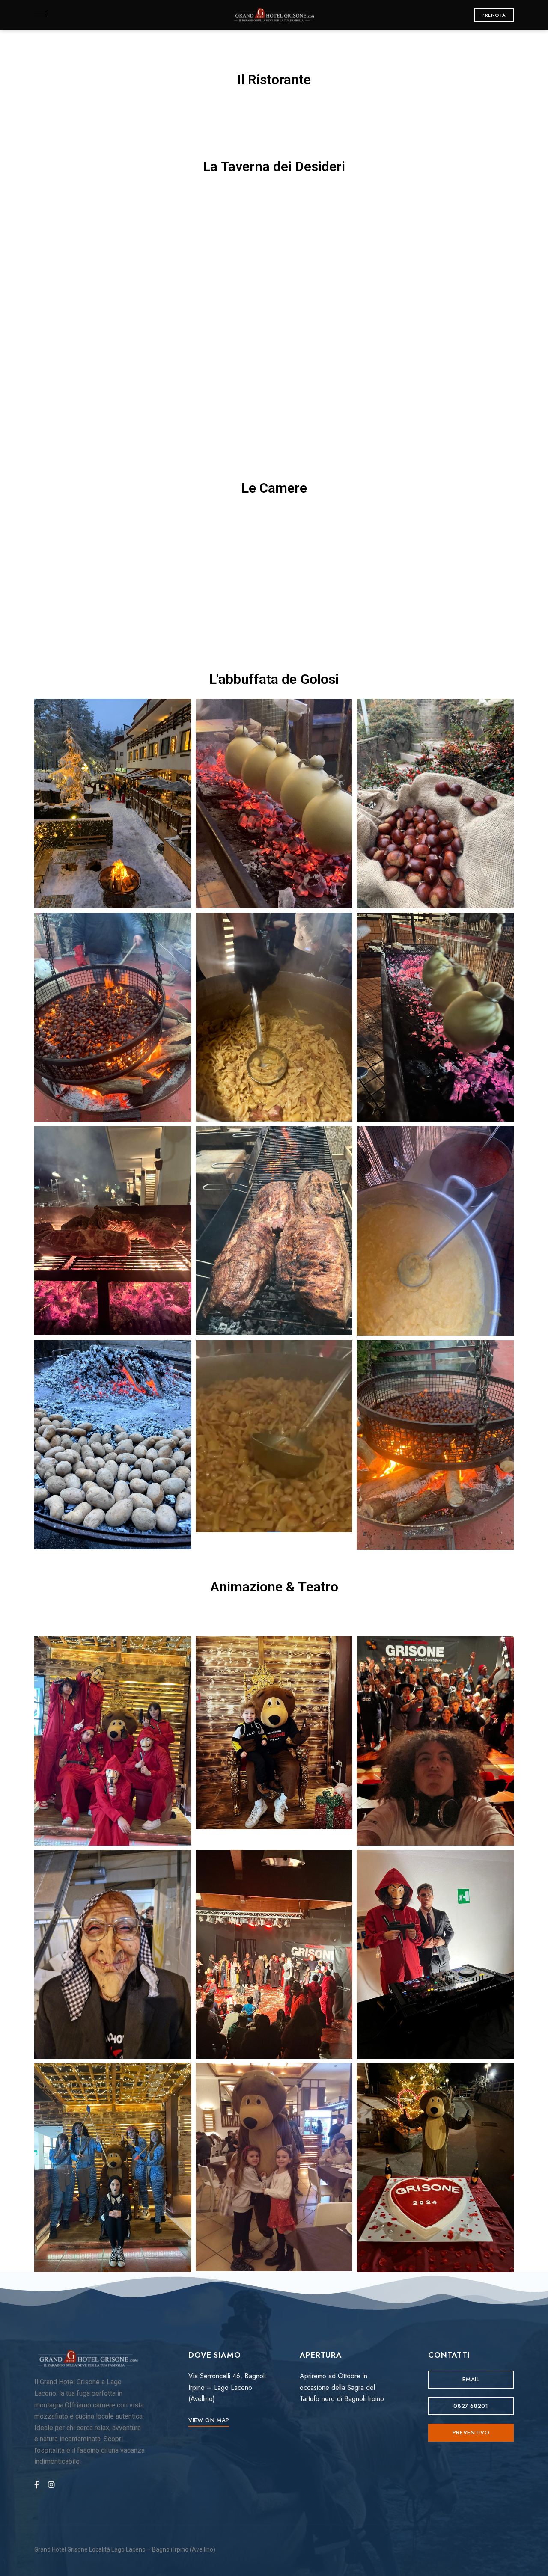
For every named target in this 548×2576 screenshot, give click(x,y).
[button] (494, 15)
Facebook (37, 2484)
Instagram (51, 2484)
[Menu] (38, 13)
